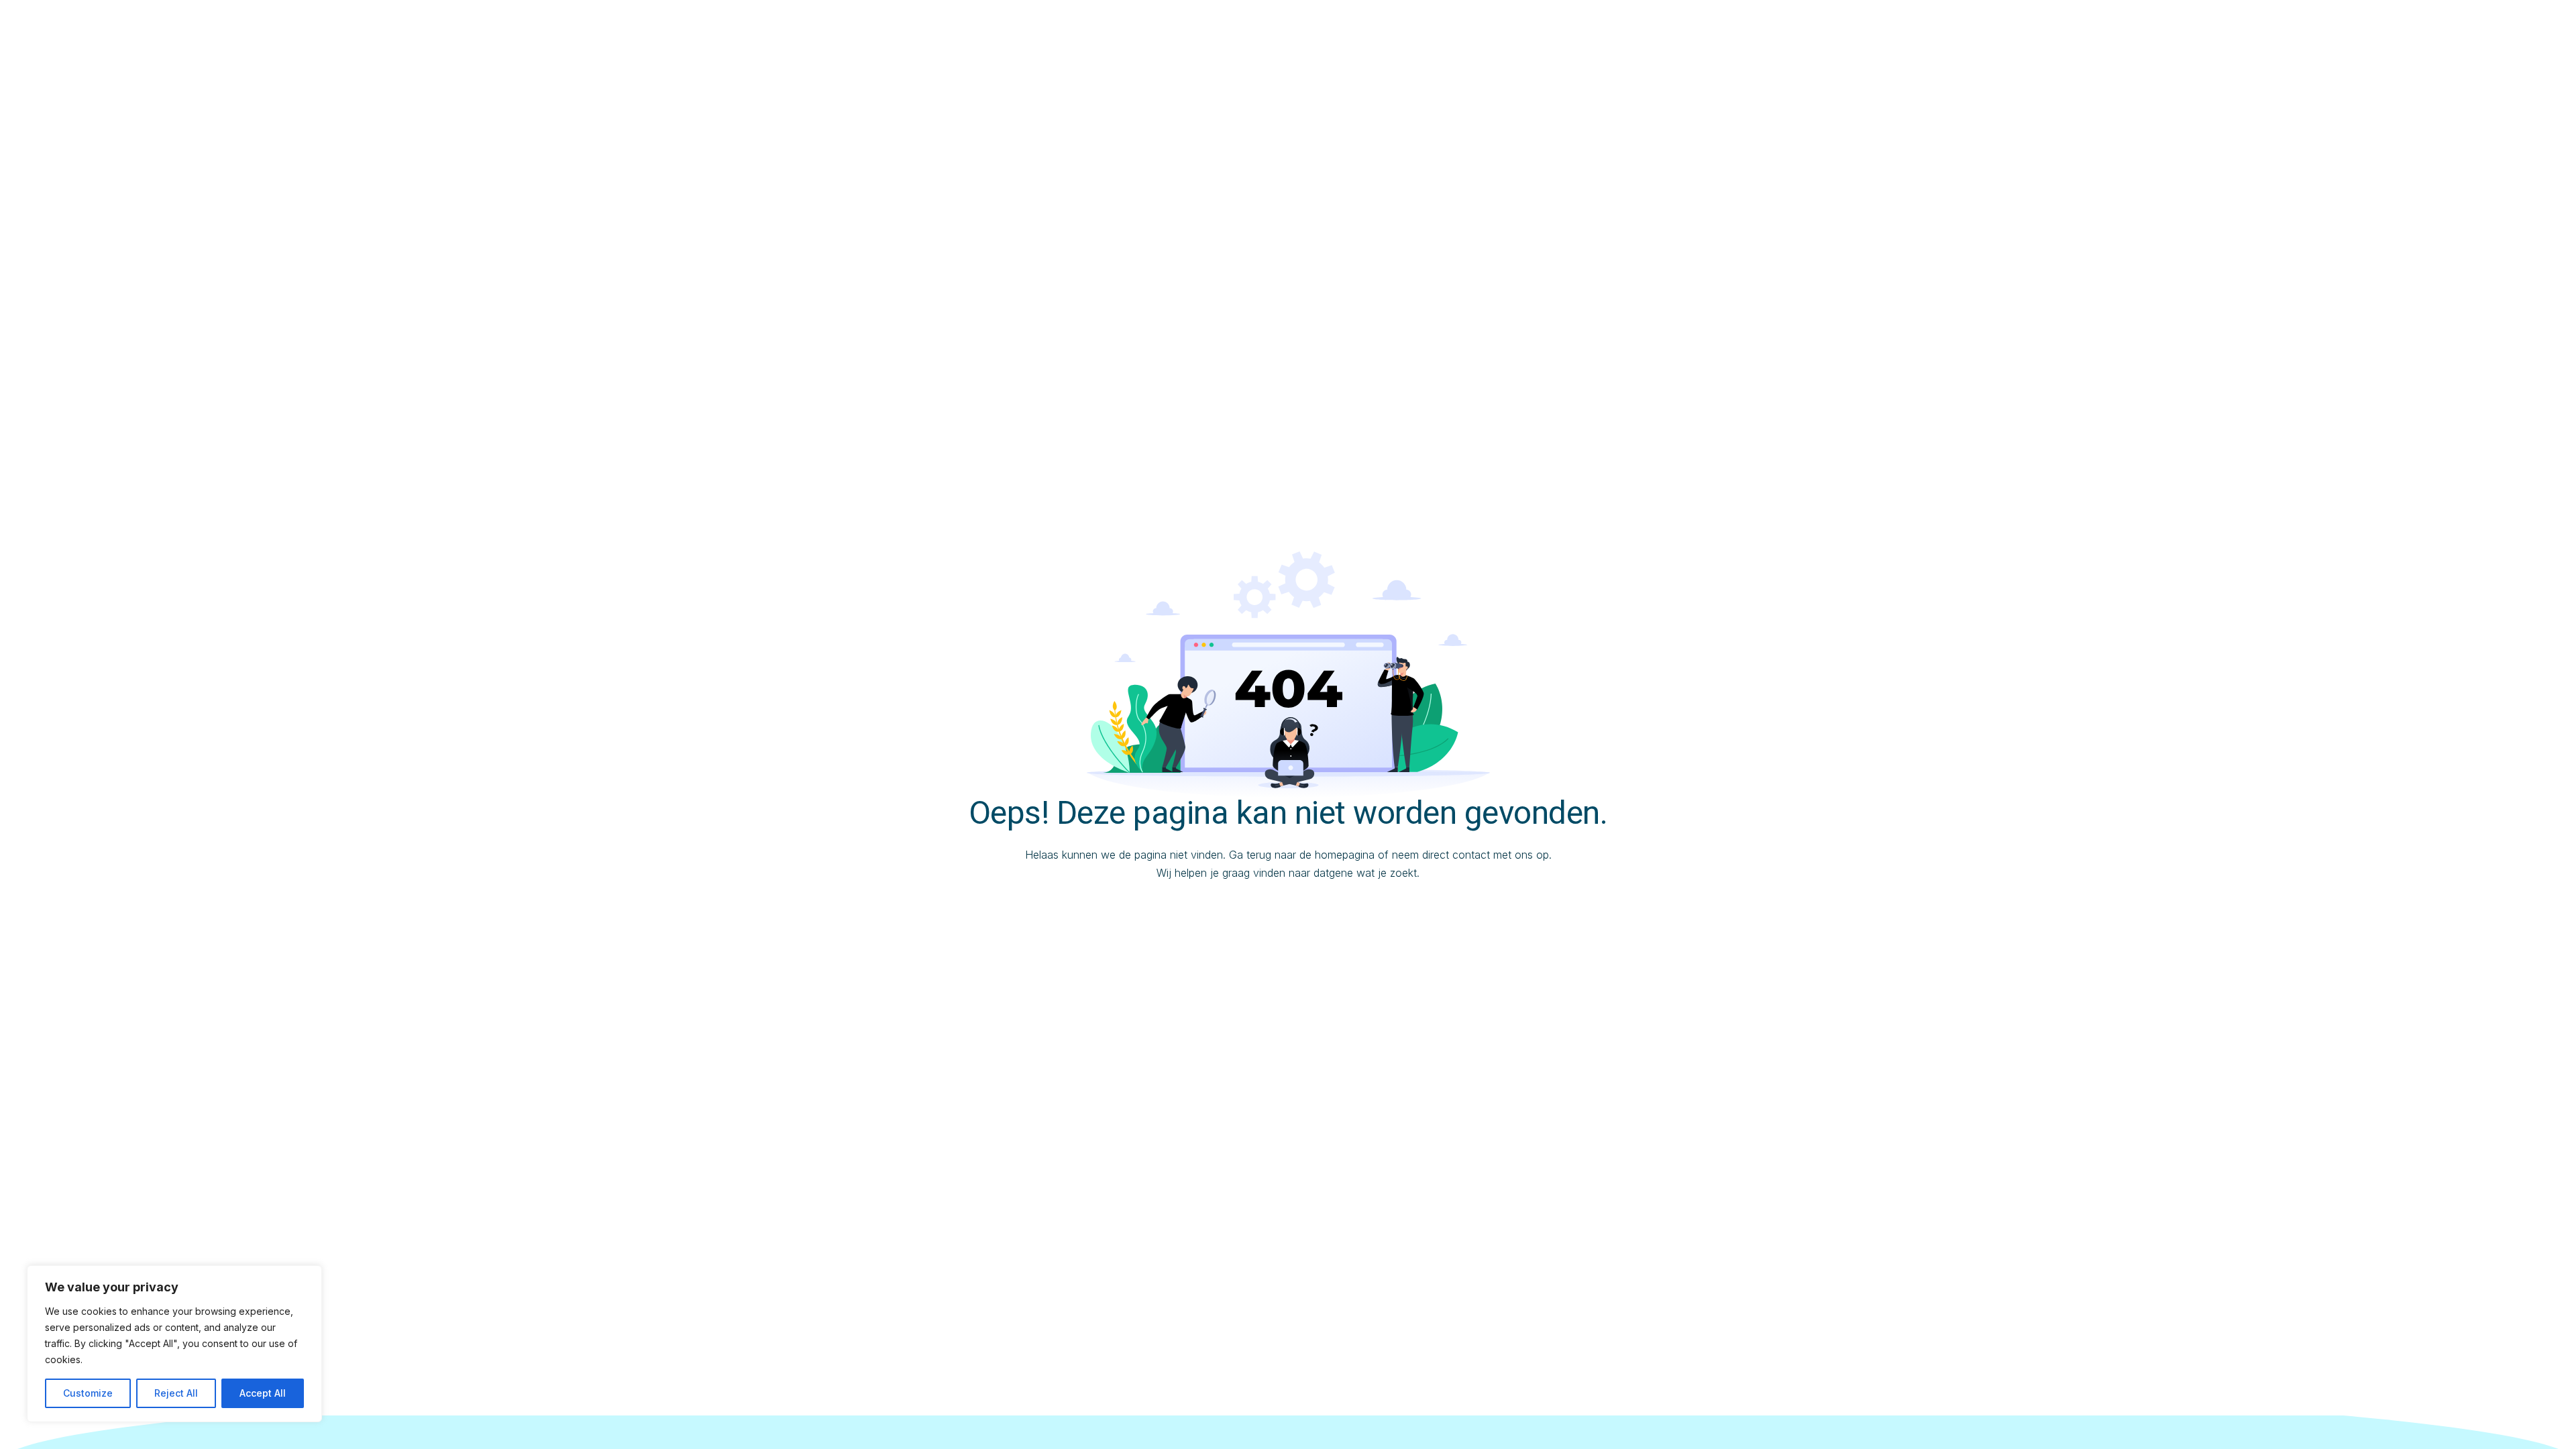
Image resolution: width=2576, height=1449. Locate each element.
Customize (88, 1393)
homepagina (1345, 855)
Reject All (176, 1393)
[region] (174, 1344)
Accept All (263, 1393)
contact (1471, 855)
